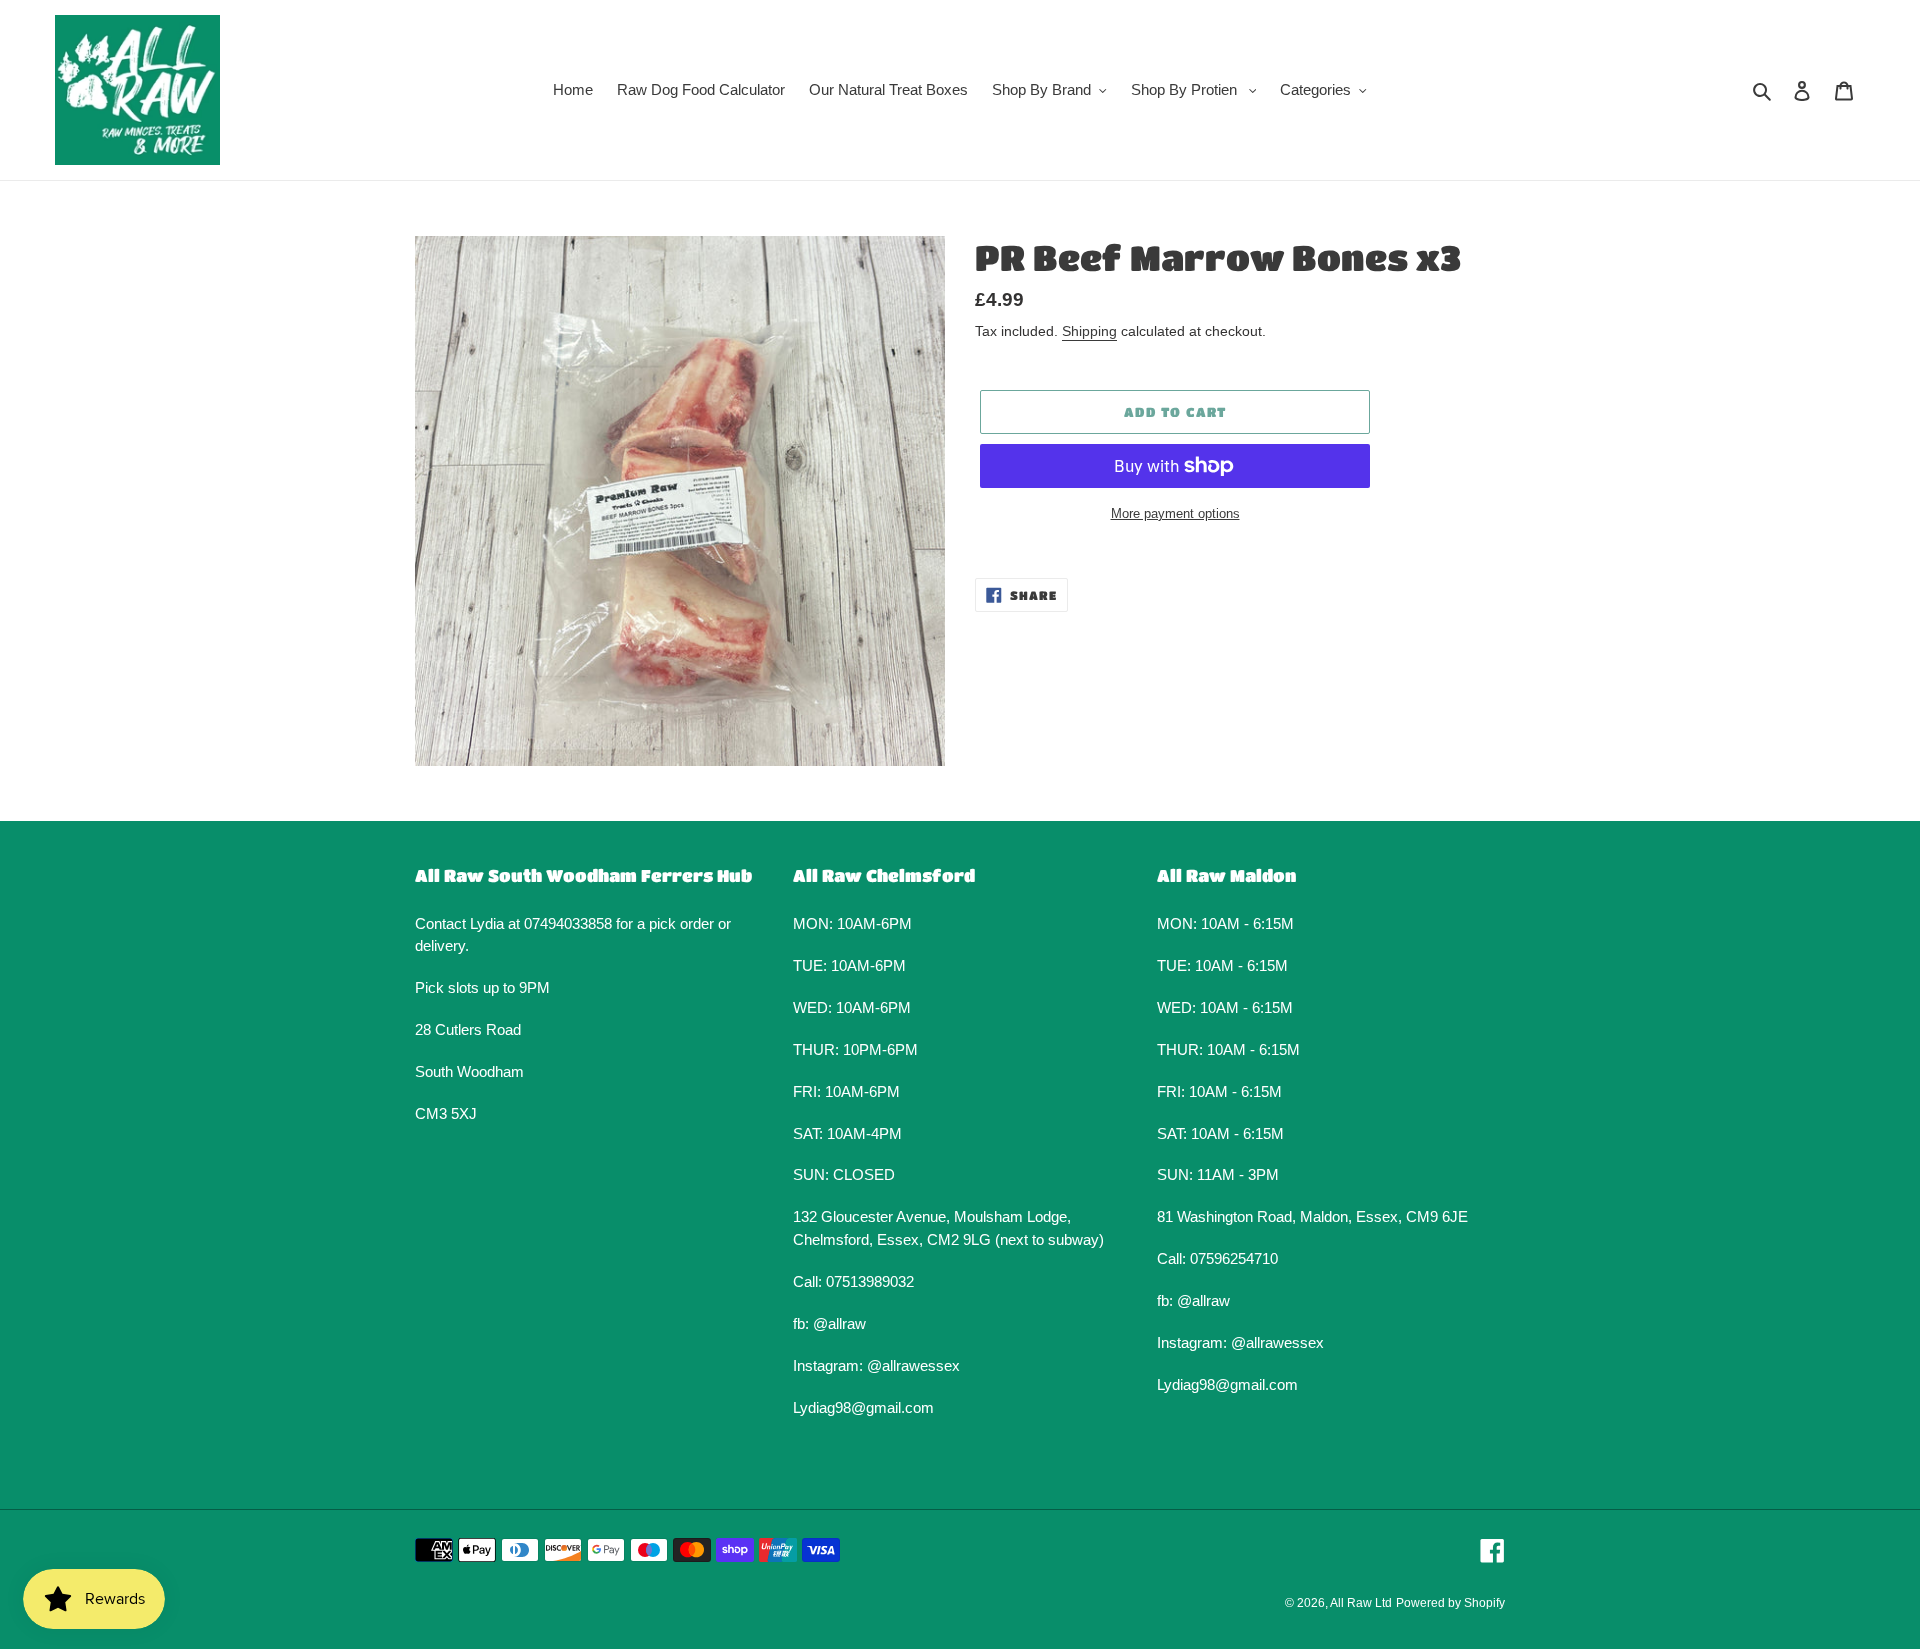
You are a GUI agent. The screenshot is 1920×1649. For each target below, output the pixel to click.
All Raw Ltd (1361, 1603)
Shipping (1089, 331)
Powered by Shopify (1450, 1603)
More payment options (1175, 513)
